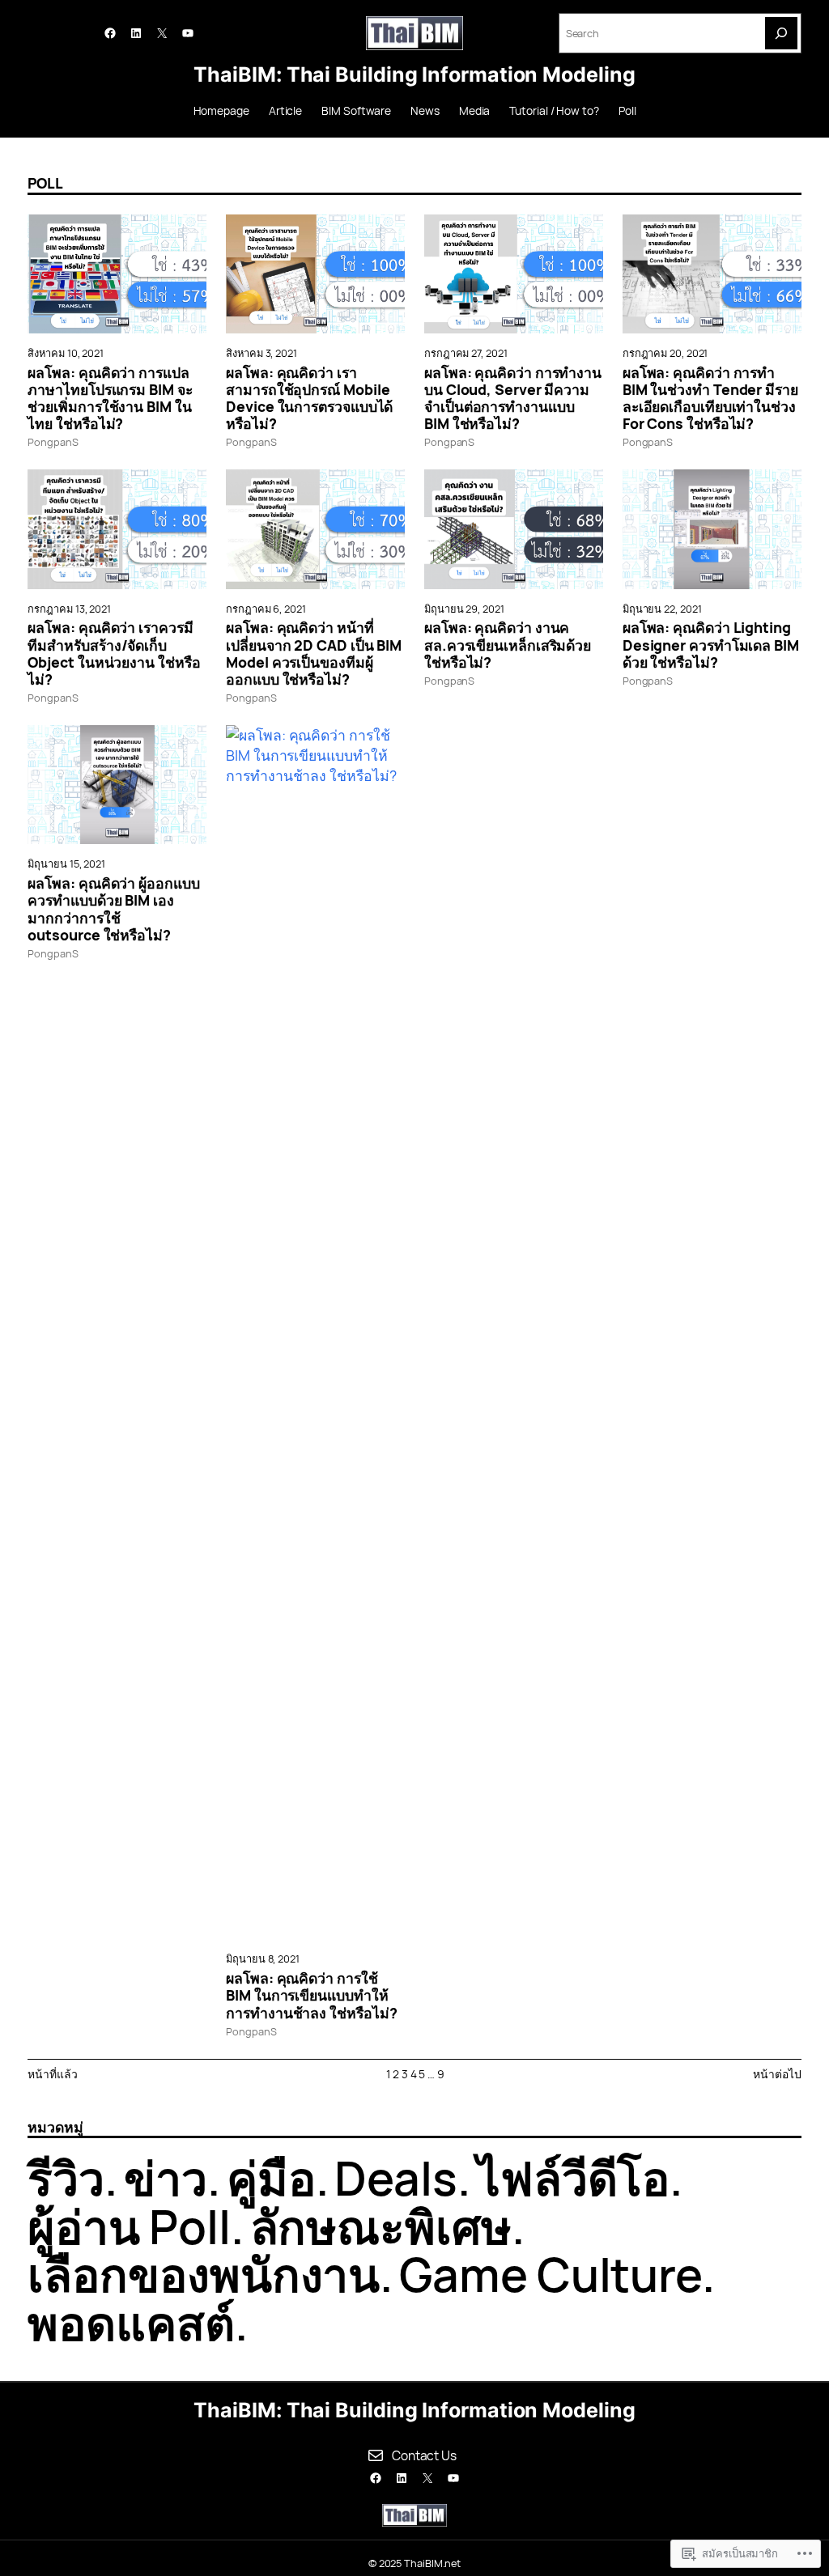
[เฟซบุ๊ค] (110, 33)
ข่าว (166, 2178)
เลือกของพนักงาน (204, 2274)
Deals (396, 2178)
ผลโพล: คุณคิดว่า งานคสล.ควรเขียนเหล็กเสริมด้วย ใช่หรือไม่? (508, 645)
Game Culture (551, 2274)
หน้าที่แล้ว (52, 2074)
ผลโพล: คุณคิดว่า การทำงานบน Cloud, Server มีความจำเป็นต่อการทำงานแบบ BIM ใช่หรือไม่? (513, 399)
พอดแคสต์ (131, 2323)
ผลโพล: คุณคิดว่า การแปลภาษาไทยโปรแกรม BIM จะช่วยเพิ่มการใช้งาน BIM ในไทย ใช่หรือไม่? (110, 399)
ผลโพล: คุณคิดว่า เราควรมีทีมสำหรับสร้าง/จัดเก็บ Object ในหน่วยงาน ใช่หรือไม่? (114, 654)
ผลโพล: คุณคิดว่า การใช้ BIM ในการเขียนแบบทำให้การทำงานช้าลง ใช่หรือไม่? (311, 1996)
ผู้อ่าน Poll (129, 2226)
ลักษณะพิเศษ (381, 2226)
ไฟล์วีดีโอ (573, 2178)
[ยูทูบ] (188, 33)
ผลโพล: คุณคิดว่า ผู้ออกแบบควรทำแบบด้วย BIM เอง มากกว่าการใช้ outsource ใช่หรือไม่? (113, 909)
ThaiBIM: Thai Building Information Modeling (414, 74)
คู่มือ (271, 2178)
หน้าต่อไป (777, 2074)
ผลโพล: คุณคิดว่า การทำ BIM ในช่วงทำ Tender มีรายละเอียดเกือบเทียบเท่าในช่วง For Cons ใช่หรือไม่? (710, 399)
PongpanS (53, 442)
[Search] (781, 33)
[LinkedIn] (136, 33)
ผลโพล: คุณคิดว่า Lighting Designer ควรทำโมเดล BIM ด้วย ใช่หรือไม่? (711, 645)
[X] (162, 33)
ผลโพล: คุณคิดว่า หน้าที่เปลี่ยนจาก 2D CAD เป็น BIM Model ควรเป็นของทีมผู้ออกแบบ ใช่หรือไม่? (314, 654)
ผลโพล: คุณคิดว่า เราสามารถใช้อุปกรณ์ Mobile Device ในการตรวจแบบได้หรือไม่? (309, 399)
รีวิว (66, 2178)
